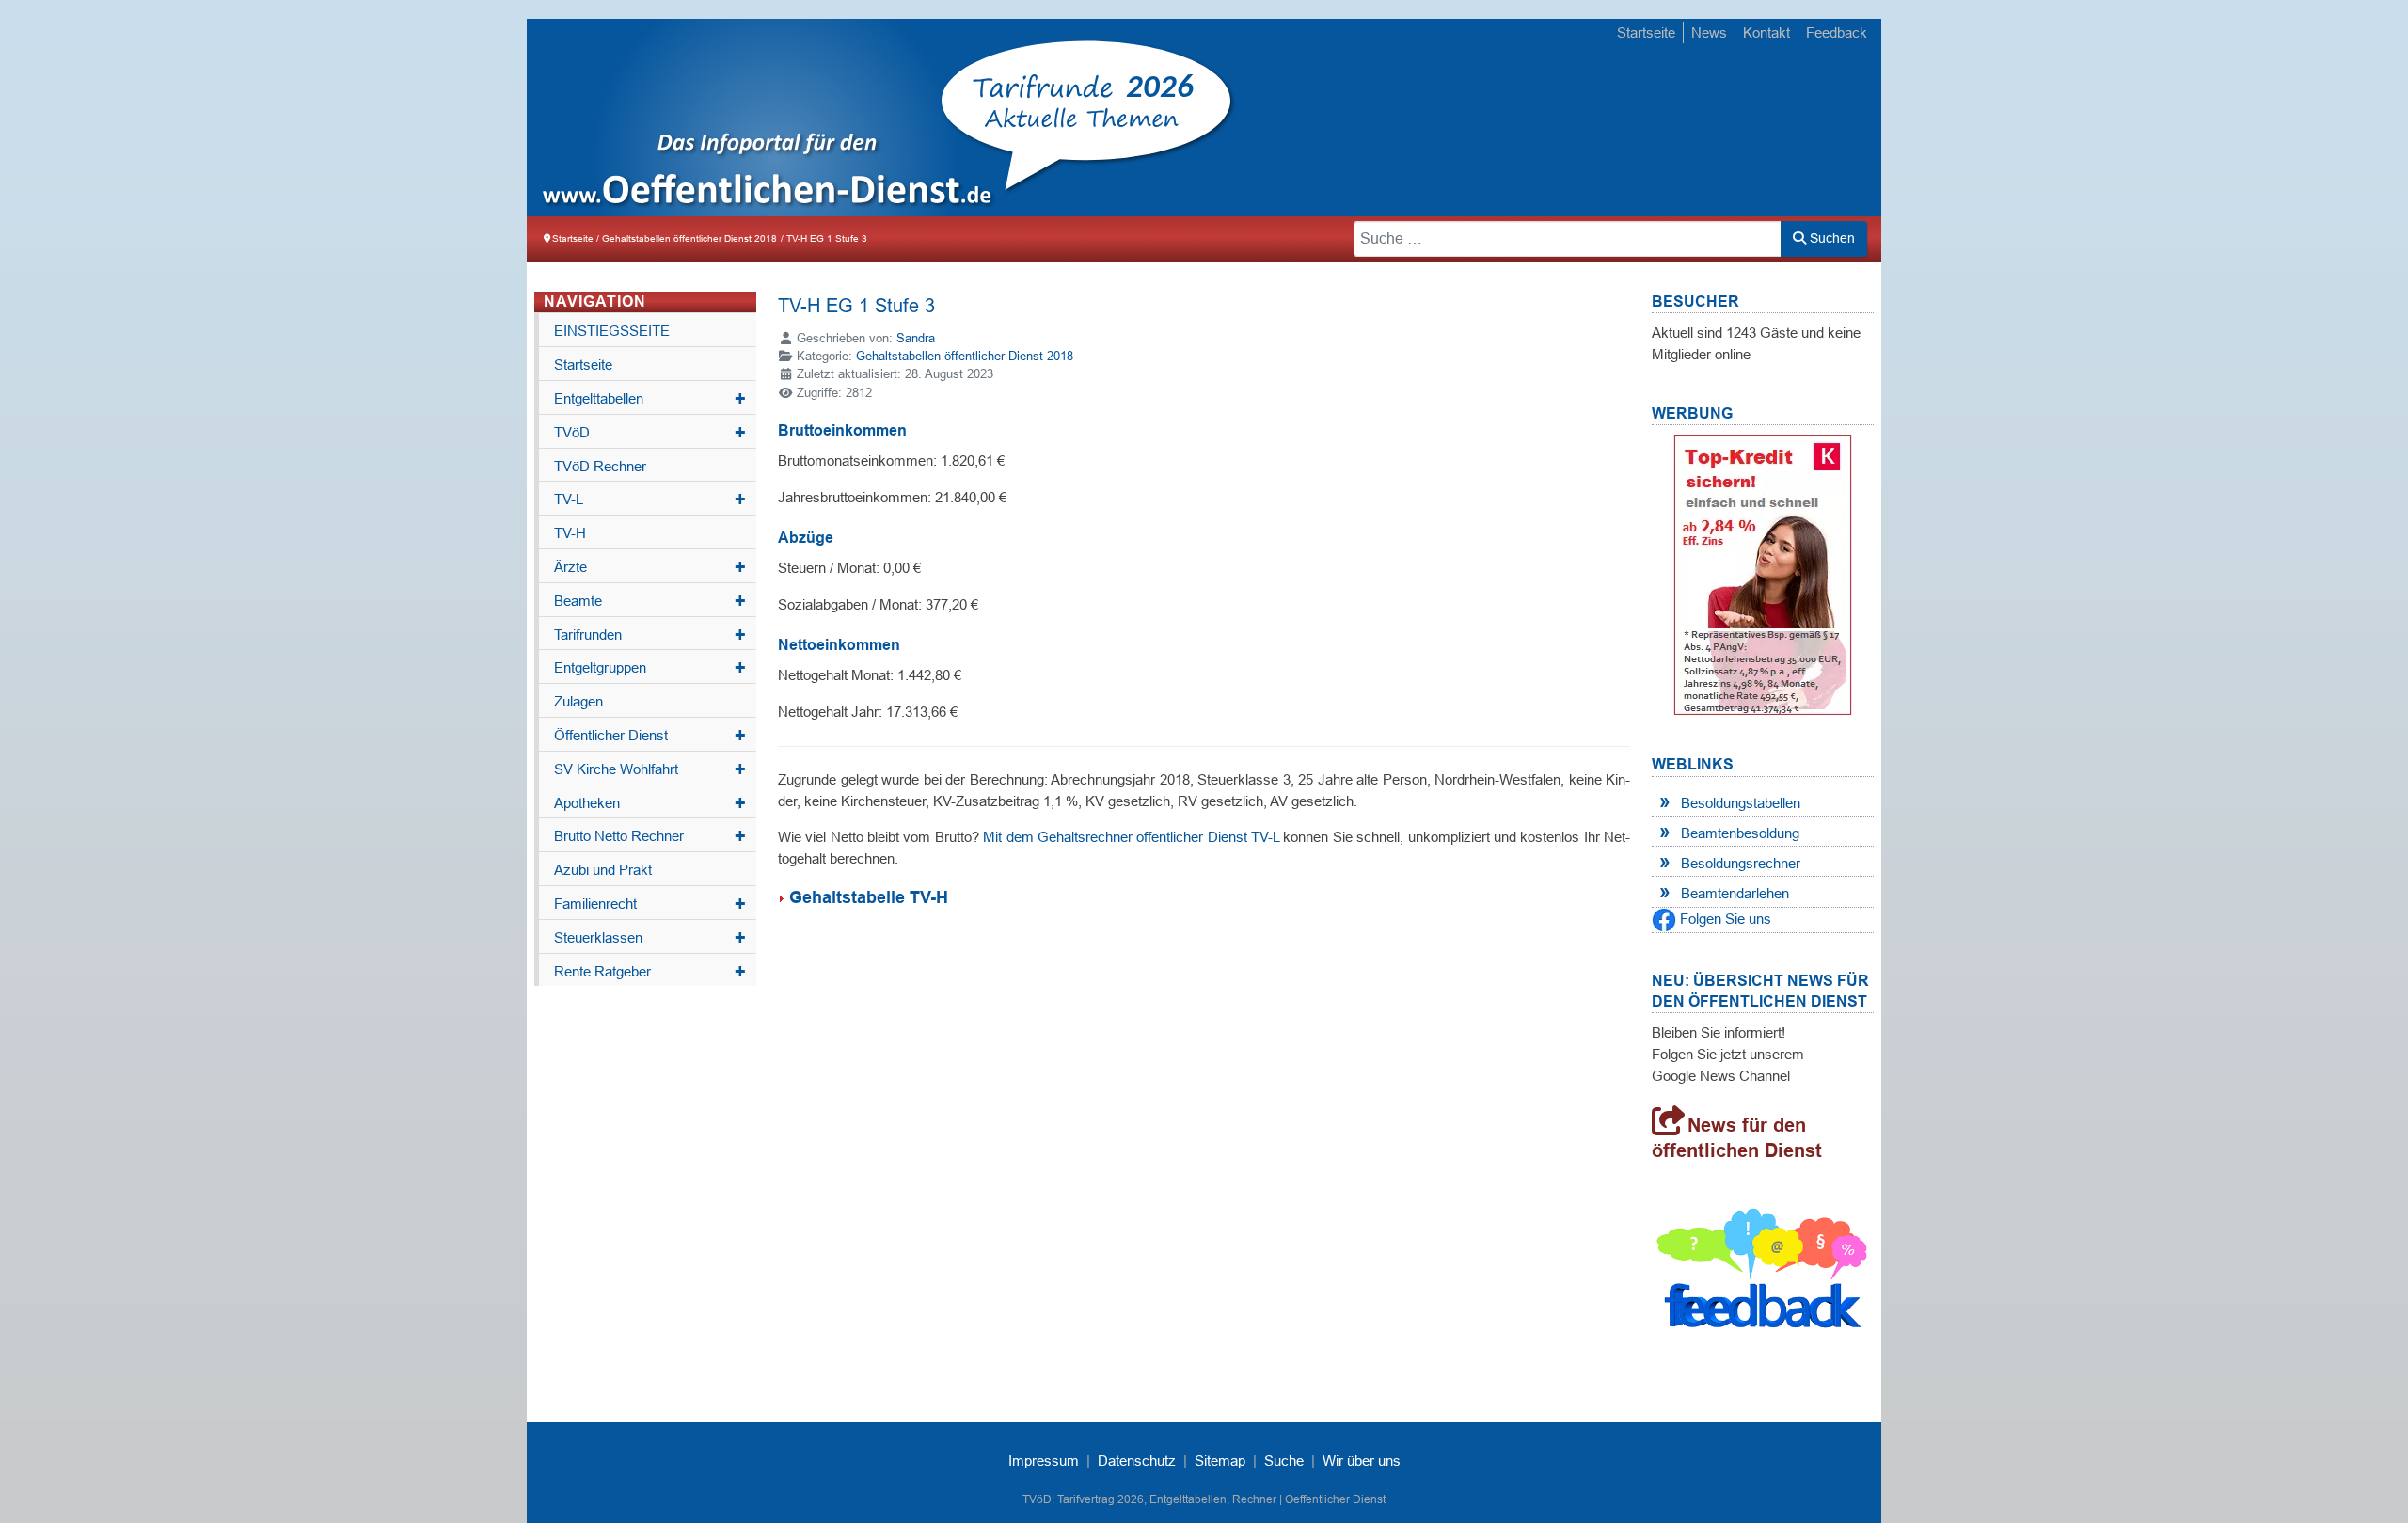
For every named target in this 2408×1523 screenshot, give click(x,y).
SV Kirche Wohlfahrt (650, 769)
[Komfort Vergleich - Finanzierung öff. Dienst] (1763, 574)
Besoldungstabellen (1741, 803)
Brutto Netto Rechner (650, 836)
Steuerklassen (650, 938)
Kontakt (1766, 32)
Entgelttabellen (650, 399)
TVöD (650, 433)
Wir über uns (1362, 1460)
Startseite (1646, 32)
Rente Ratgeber (650, 972)
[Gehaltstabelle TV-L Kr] (784, 897)
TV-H (570, 533)
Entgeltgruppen (650, 668)
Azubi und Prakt (603, 870)
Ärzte (650, 567)
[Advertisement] (1533, 119)
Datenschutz (1137, 1460)
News (1709, 32)
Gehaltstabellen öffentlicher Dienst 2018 (965, 356)
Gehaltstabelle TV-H (869, 897)
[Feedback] (1763, 1273)
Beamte (650, 601)
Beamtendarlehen (1735, 893)
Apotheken (650, 803)
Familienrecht (650, 904)
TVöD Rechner (600, 466)
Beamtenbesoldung (1740, 833)
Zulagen (578, 701)
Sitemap (1220, 1460)
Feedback (1837, 32)
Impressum (1044, 1460)
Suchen (1830, 238)
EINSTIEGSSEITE (612, 331)
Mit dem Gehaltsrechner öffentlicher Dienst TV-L (1131, 837)
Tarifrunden (650, 635)
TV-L (650, 500)
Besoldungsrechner (1741, 863)
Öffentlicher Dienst (650, 736)
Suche (1284, 1460)
